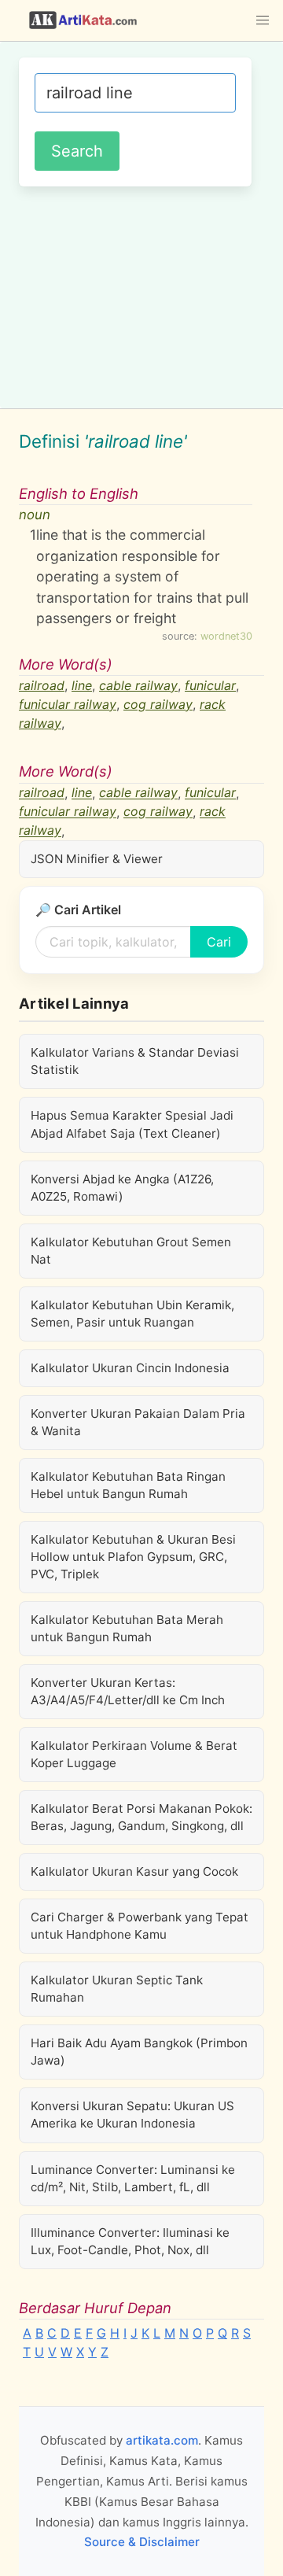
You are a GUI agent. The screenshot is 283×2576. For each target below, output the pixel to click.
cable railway (138, 685)
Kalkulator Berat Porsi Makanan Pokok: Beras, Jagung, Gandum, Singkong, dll (141, 1817)
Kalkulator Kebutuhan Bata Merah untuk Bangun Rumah (127, 1628)
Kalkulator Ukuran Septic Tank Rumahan (117, 1989)
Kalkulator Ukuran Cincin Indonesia (130, 1368)
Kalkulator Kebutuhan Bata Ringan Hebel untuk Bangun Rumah (128, 1485)
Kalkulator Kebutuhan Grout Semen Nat (131, 1251)
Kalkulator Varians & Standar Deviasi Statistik (135, 1061)
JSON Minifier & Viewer (97, 859)
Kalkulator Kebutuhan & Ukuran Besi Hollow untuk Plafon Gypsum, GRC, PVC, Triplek (133, 1557)
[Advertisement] (141, 295)
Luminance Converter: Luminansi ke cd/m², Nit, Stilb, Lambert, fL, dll (133, 2178)
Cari (219, 942)
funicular (210, 685)
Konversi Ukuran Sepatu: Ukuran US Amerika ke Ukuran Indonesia (132, 2115)
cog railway (158, 704)
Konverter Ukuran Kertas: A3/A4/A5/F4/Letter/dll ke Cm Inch (128, 1691)
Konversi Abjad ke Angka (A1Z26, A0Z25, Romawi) (122, 1188)
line (82, 685)
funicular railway (68, 704)
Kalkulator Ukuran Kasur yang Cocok (134, 1871)
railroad (42, 685)
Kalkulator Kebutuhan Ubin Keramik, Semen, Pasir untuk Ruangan (132, 1314)
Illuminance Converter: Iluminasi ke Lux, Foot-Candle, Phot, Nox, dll (130, 2241)
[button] (263, 20)
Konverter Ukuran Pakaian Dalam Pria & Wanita (138, 1422)
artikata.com (162, 2440)
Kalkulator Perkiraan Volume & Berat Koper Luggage (134, 1754)
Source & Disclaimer (142, 2542)
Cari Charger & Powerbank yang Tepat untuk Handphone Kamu (140, 1926)
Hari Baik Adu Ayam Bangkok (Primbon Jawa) (139, 2052)
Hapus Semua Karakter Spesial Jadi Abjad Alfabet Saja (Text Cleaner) (132, 1124)
